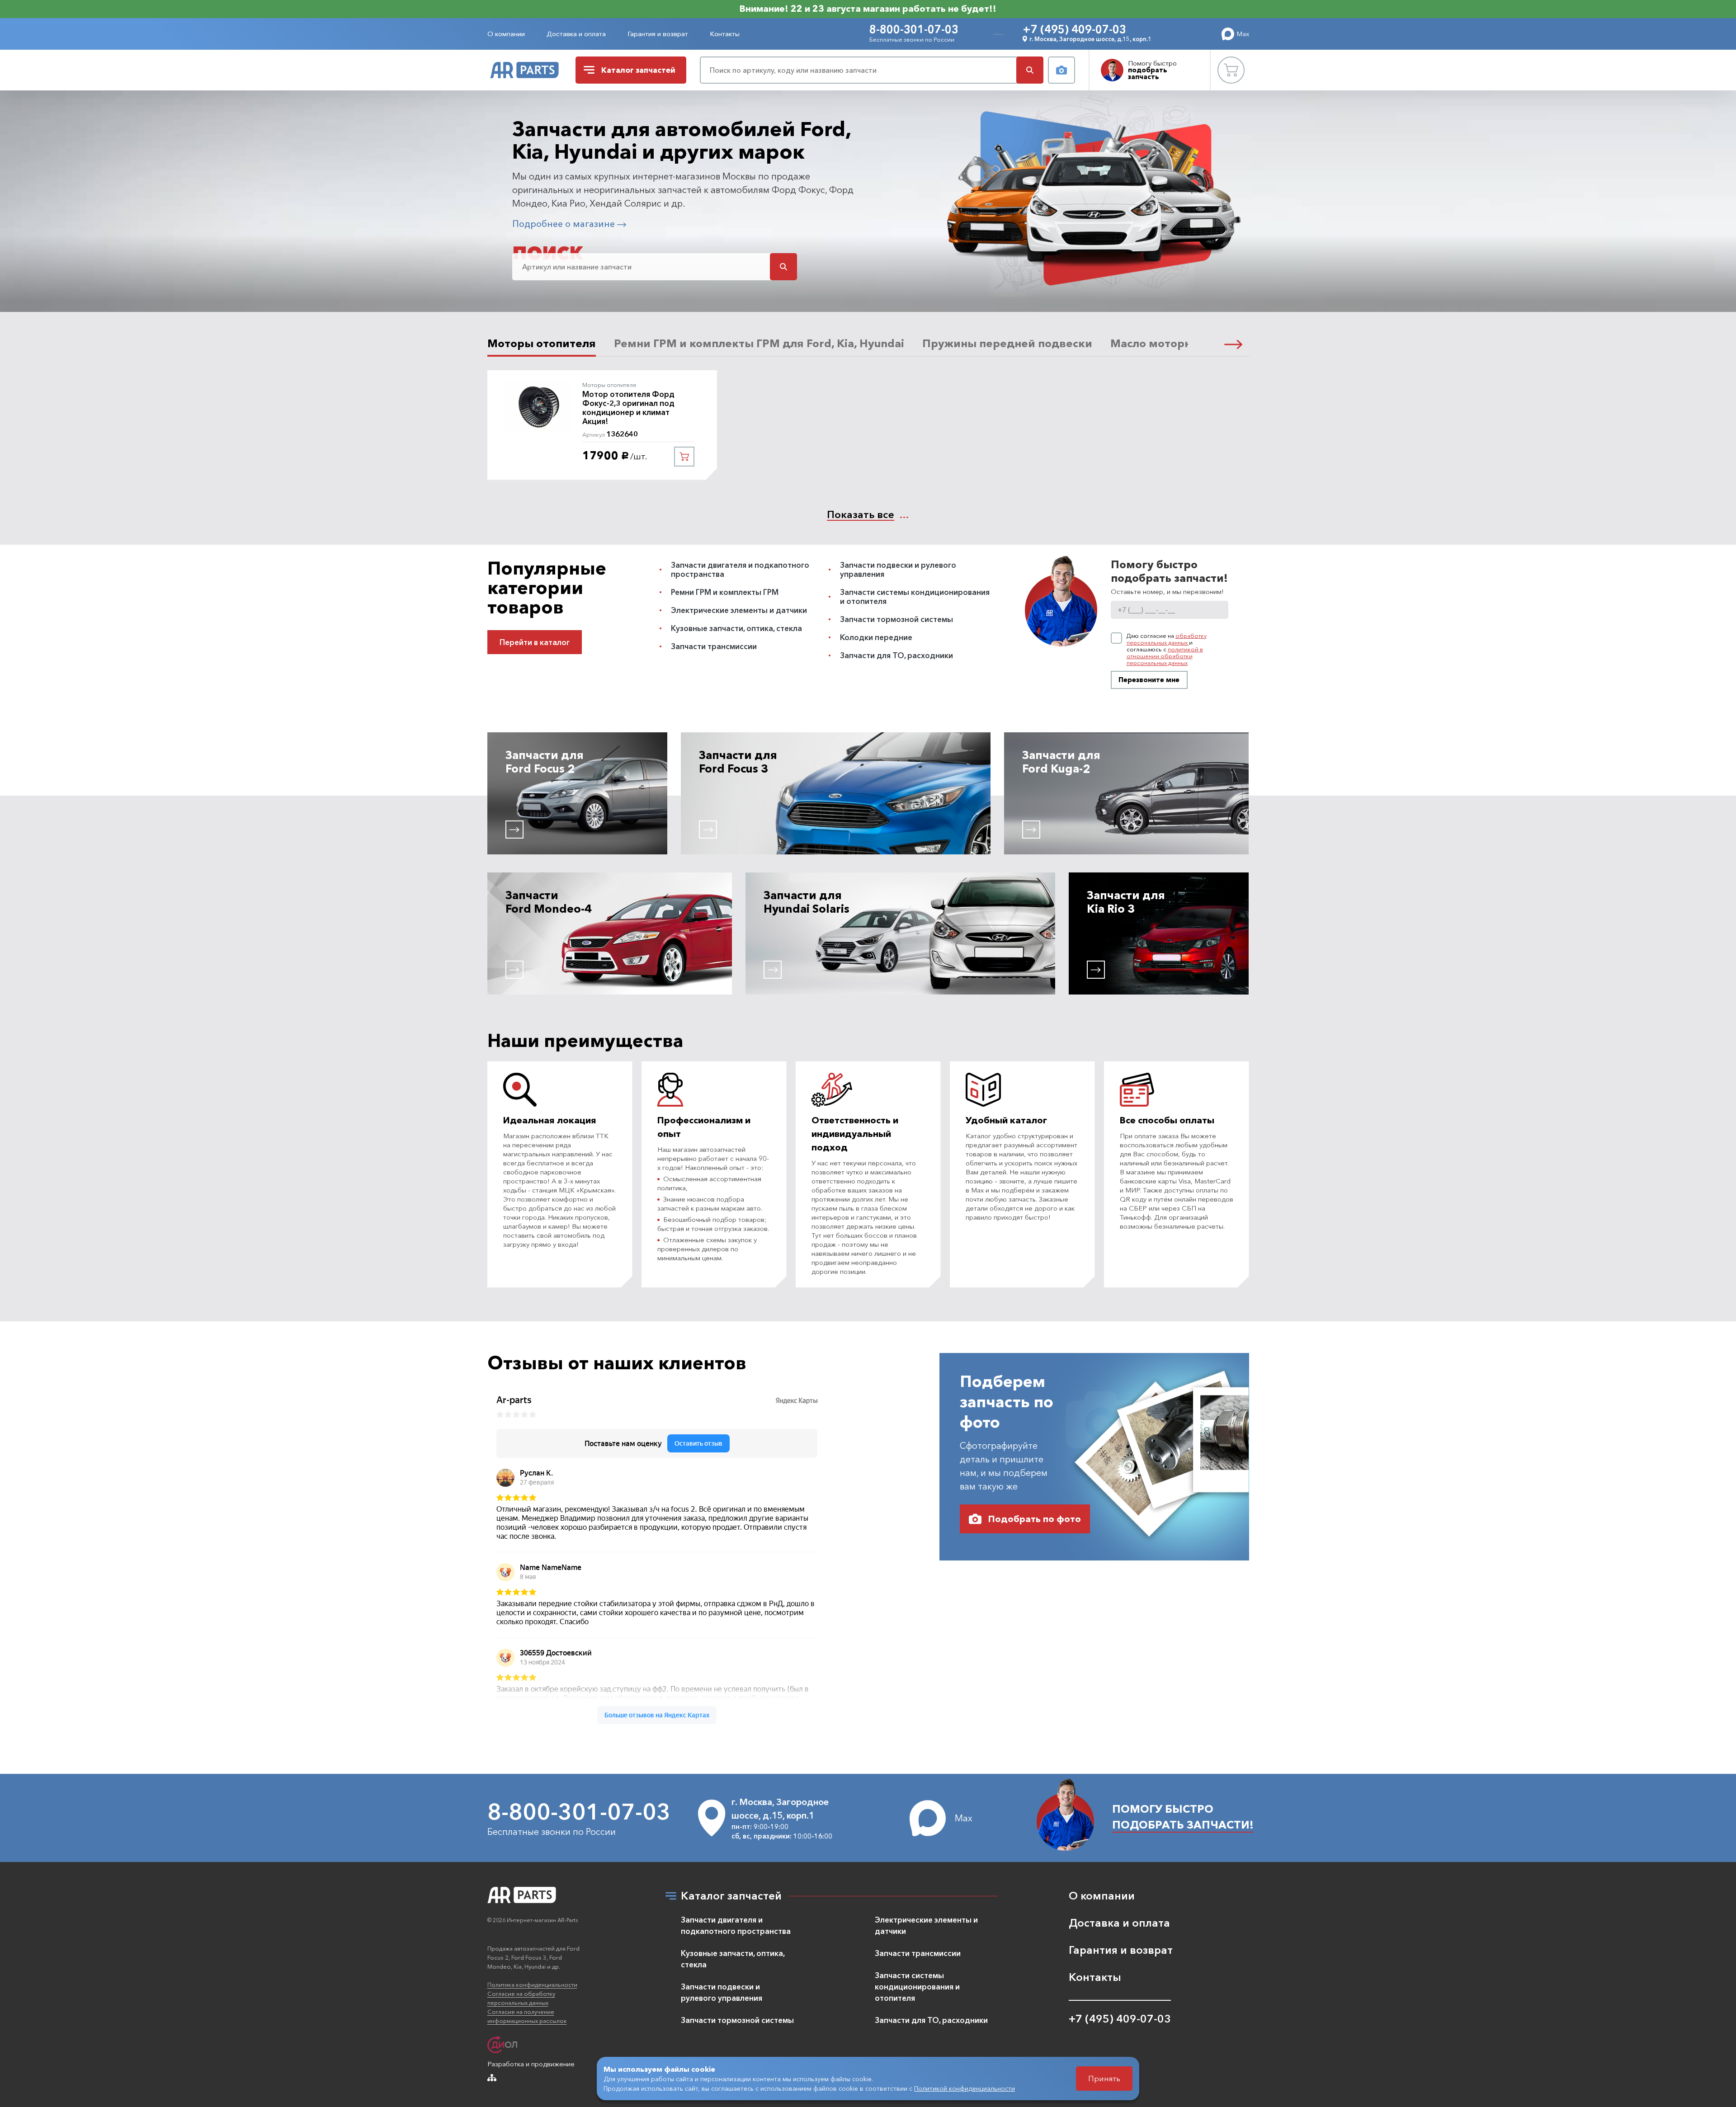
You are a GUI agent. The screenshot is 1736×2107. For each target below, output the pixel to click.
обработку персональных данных (1167, 639)
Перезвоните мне (1149, 680)
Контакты (725, 34)
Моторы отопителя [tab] (542, 343)
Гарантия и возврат (658, 34)
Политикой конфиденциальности (965, 2088)
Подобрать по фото (1035, 1519)
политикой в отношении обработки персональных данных (1165, 656)
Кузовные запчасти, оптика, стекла (736, 628)
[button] (1233, 344)
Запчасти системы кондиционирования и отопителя (915, 596)
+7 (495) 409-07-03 (1074, 29)
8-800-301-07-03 (914, 29)
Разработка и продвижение (531, 2064)
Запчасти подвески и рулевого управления (898, 569)
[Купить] (684, 457)
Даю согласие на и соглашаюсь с (1167, 649)
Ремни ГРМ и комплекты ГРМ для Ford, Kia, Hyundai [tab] (759, 343)
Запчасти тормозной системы (896, 619)
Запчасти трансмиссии (714, 646)
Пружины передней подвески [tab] (1007, 343)
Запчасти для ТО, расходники (896, 655)
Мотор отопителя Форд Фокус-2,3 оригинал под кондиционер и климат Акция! (628, 408)
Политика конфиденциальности (532, 1984)
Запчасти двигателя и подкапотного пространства (740, 569)
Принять (1104, 2078)
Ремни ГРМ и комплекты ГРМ (725, 592)
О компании (506, 34)
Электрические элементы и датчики (739, 610)
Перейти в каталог (535, 642)
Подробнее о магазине (565, 224)
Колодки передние (876, 637)
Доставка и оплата (576, 34)
